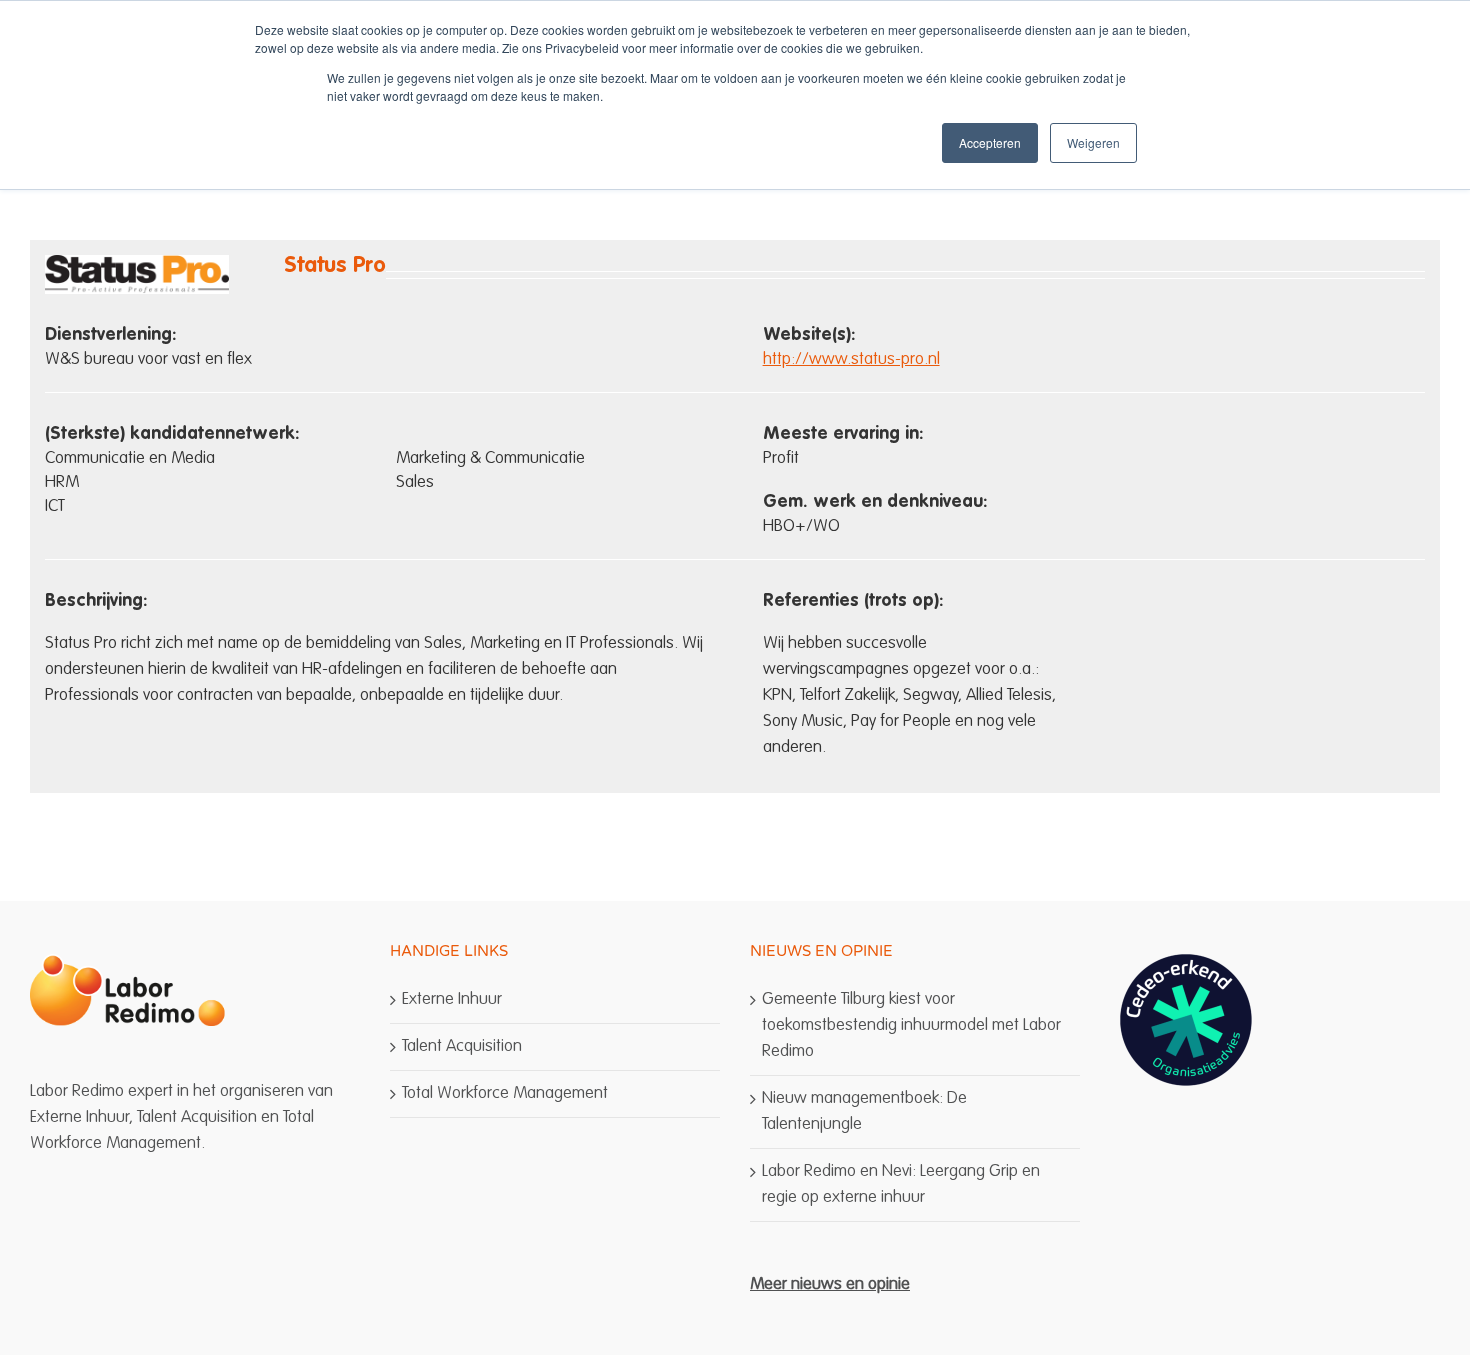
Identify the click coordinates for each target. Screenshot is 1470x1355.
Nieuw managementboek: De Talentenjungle (864, 1111)
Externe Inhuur (452, 999)
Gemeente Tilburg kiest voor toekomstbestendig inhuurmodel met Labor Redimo (911, 1025)
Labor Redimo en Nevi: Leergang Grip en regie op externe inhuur (901, 1184)
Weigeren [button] (1093, 142)
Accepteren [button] (990, 142)
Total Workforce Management (505, 1093)
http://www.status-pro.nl (851, 359)
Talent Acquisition (462, 1046)
